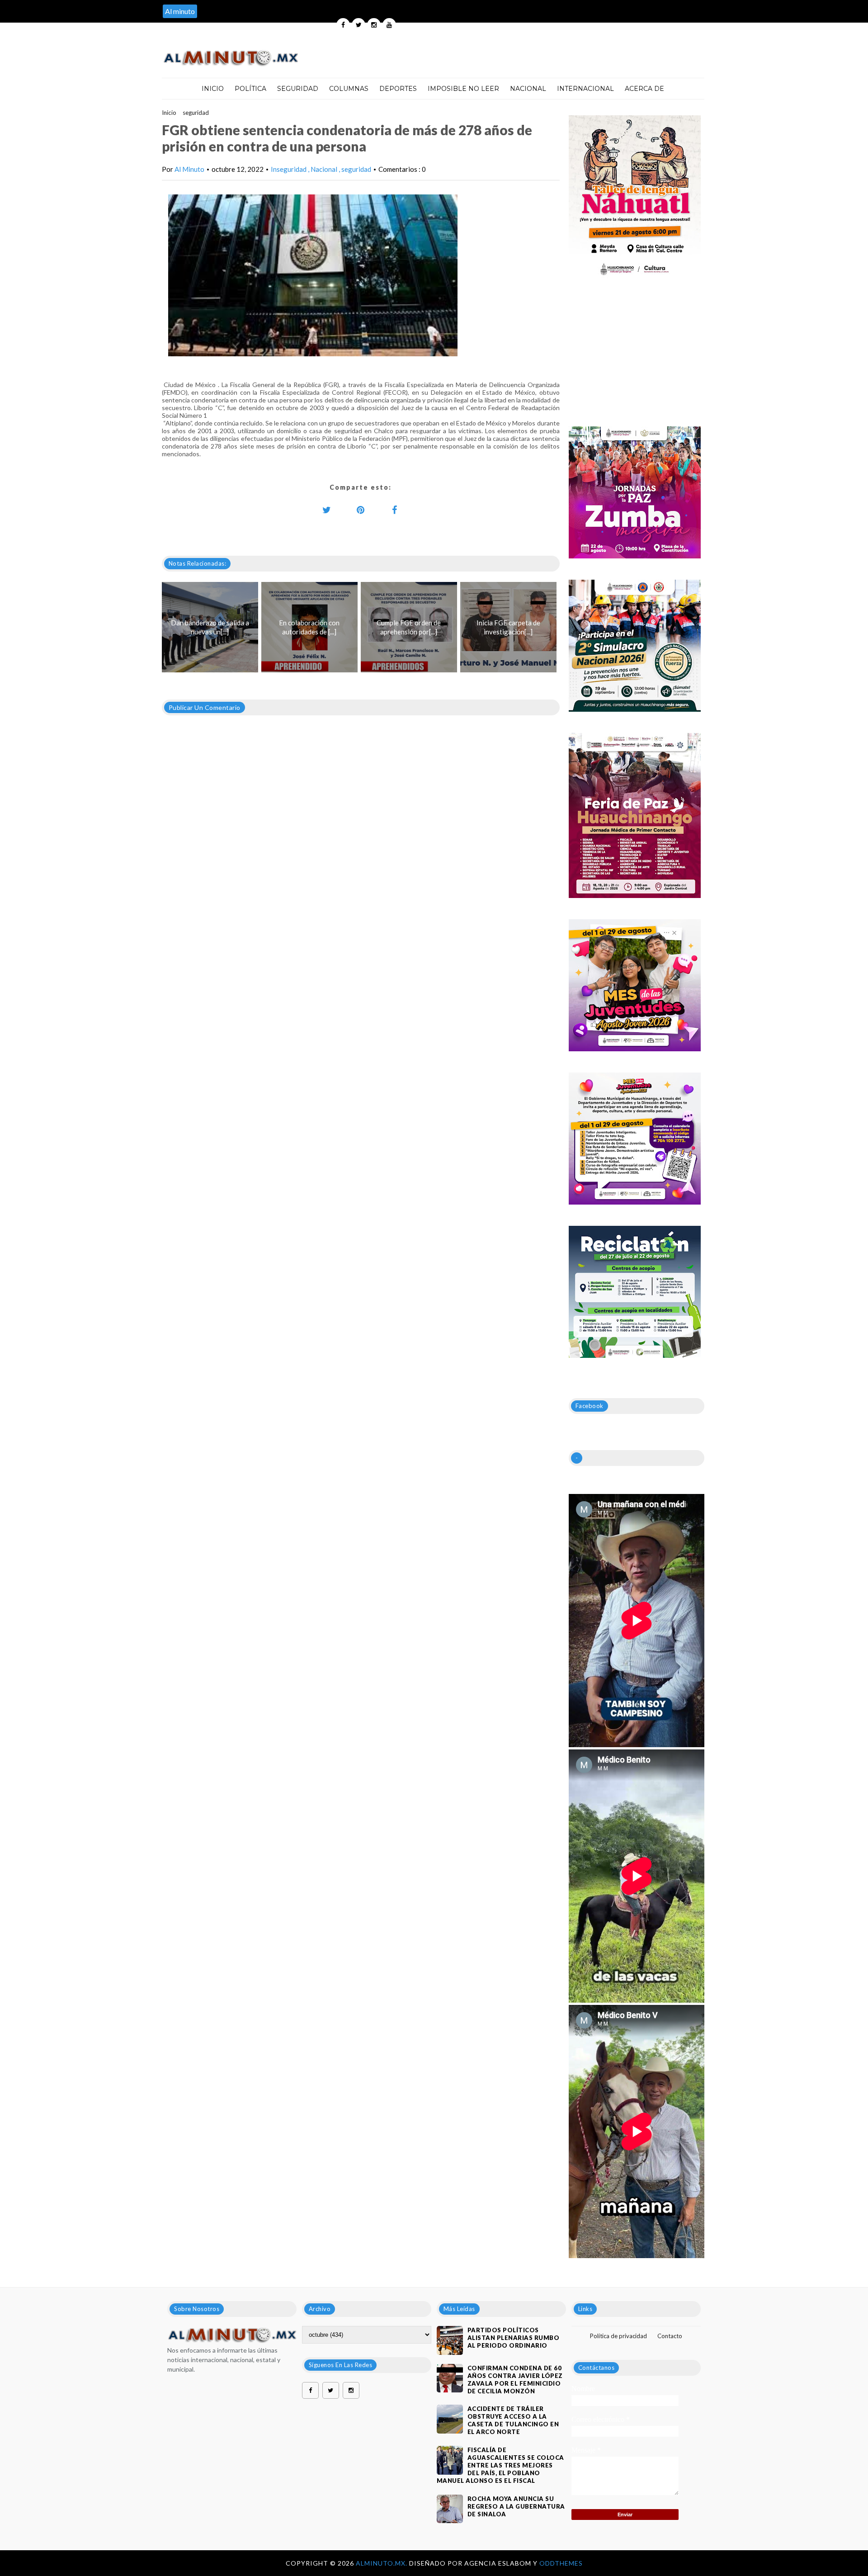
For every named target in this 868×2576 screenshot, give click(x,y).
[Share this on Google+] (361, 510)
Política (250, 89)
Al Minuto (189, 169)
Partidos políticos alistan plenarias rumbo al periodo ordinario (514, 2338)
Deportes (398, 89)
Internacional (585, 89)
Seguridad (298, 89)
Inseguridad (289, 169)
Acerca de (644, 89)
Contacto (670, 2336)
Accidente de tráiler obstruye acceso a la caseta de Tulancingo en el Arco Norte (513, 2420)
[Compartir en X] (327, 510)
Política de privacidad (618, 2336)
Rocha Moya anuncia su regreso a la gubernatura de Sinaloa (516, 2506)
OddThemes (561, 2563)
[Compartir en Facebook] (395, 510)
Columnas (349, 89)
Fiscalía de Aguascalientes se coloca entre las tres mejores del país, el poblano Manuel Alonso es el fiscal (500, 2465)
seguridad (196, 113)
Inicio (213, 89)
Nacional (528, 89)
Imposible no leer (463, 89)
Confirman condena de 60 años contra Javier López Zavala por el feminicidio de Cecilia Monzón (515, 2380)
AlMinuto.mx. (382, 2563)
